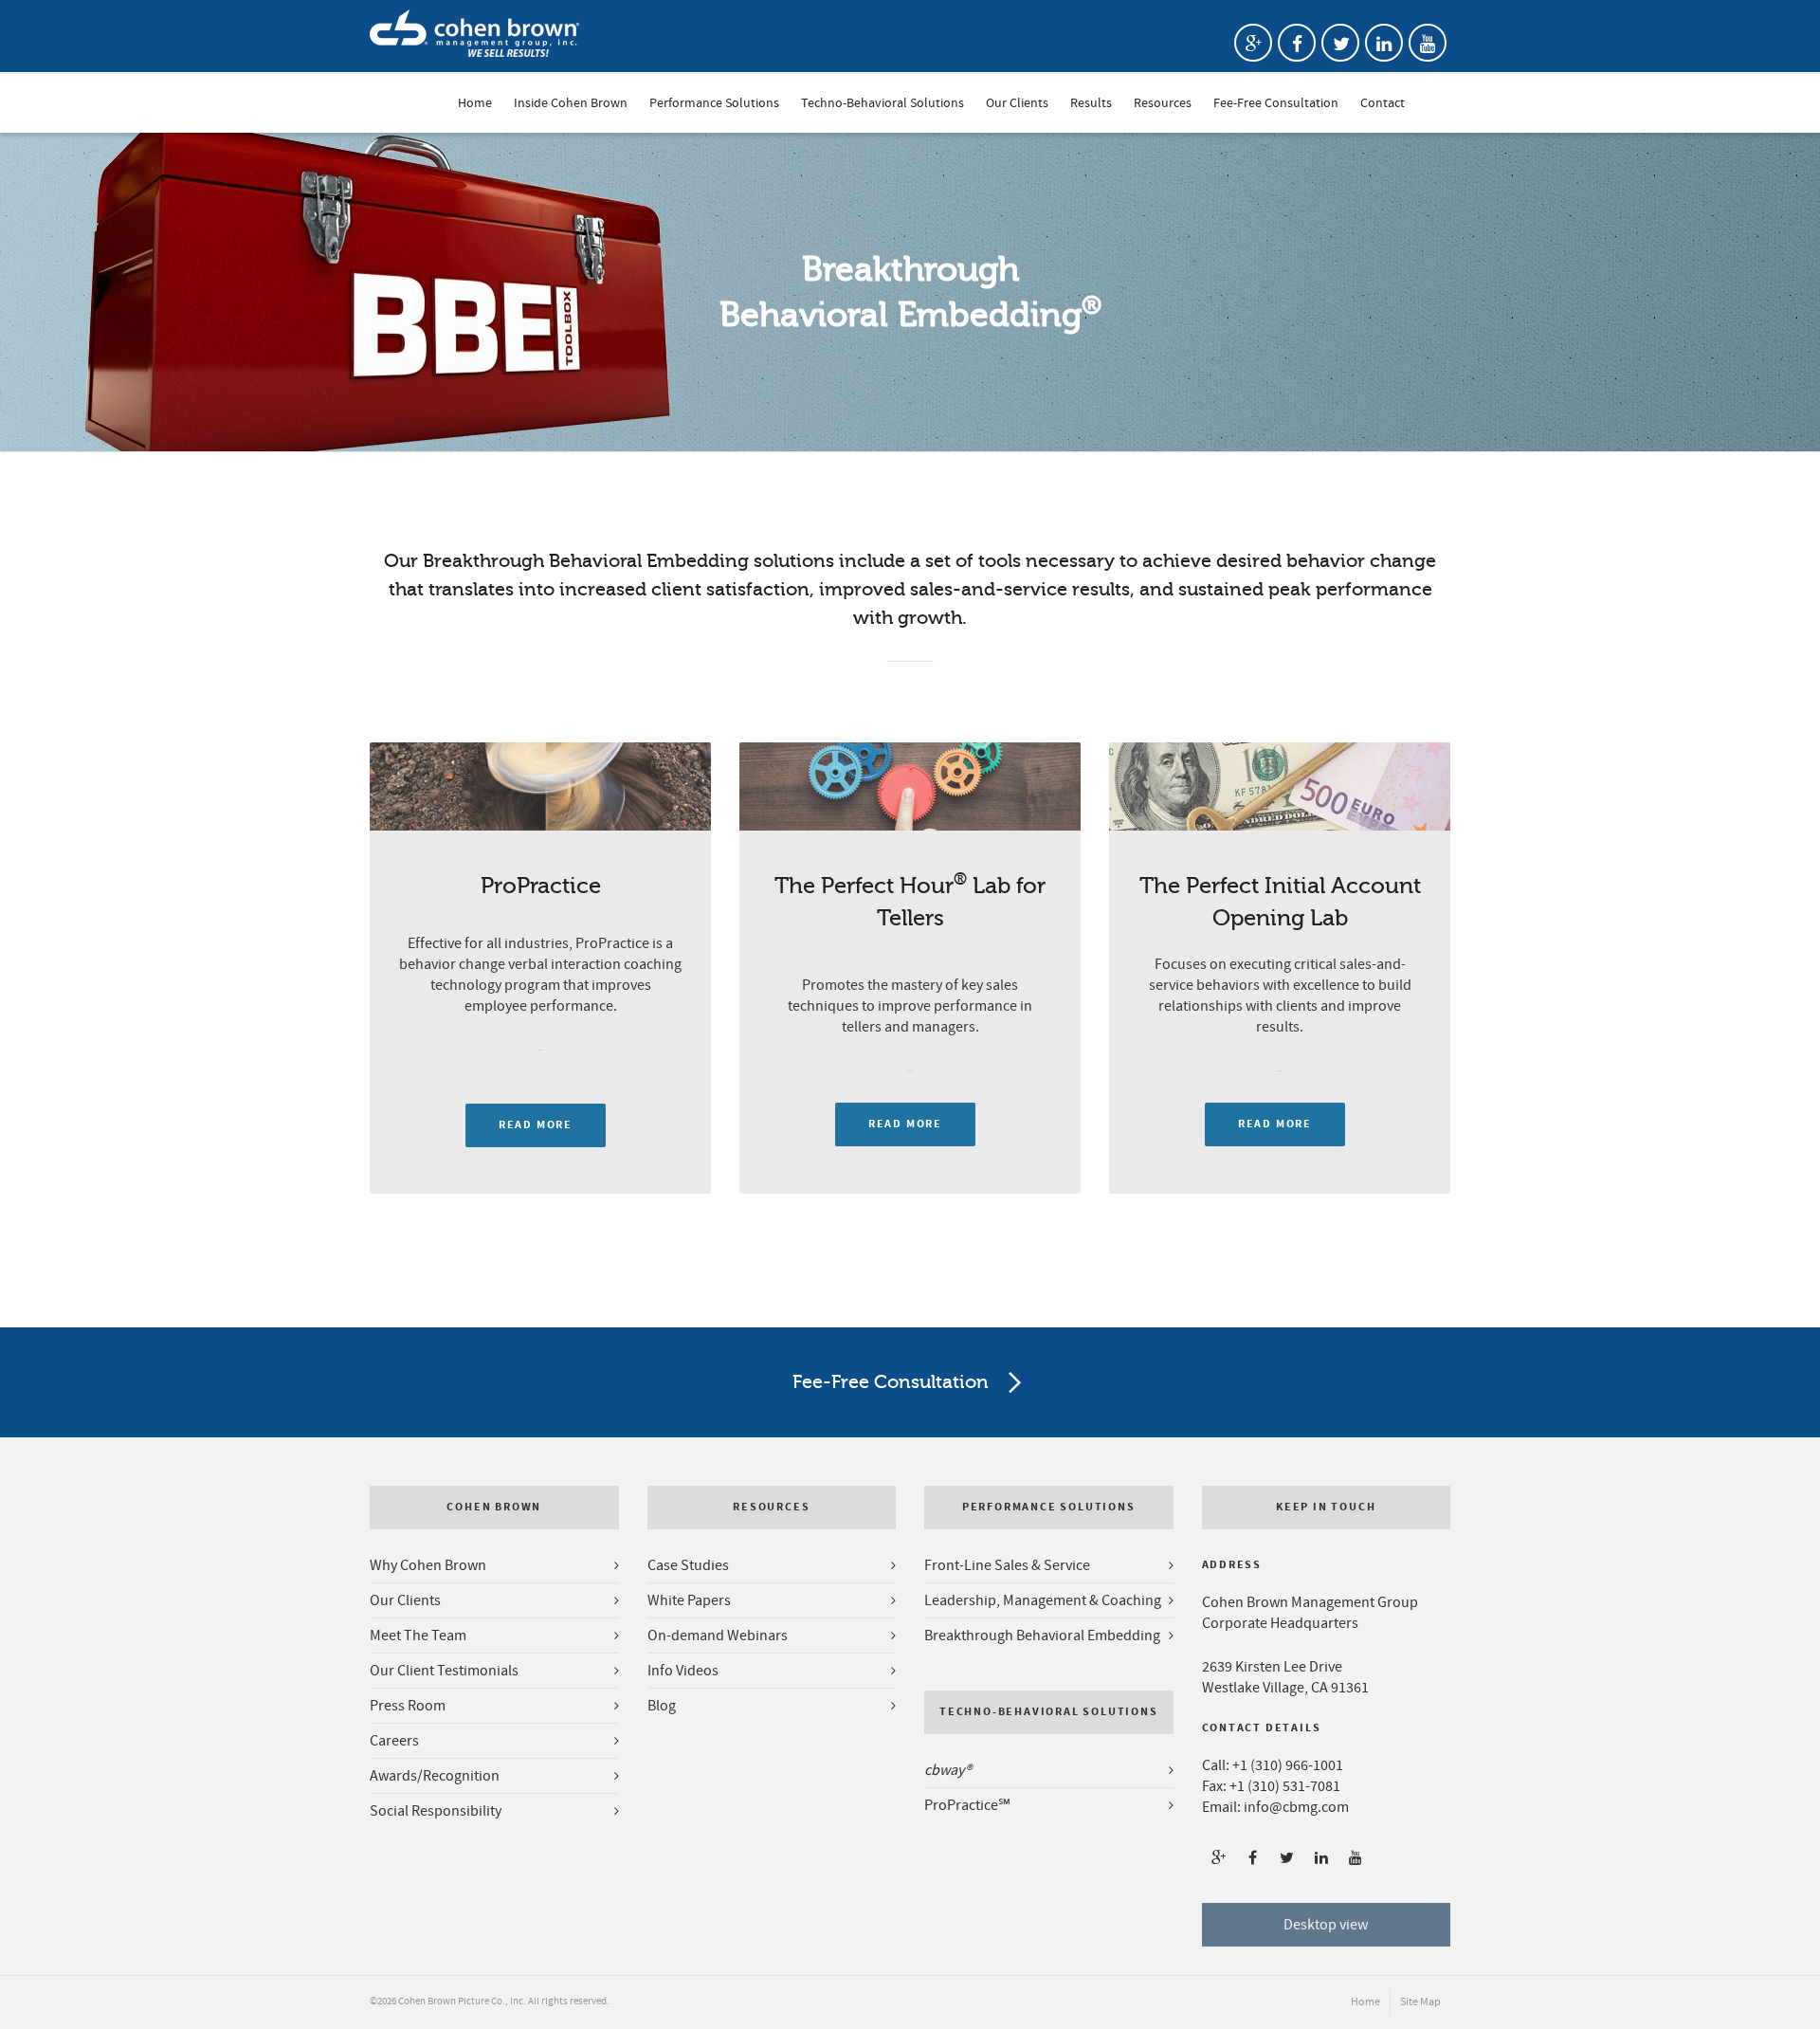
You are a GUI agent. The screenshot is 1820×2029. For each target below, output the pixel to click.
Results (1091, 98)
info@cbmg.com (1296, 1807)
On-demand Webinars (718, 1636)
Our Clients (1017, 98)
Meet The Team (418, 1636)
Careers (394, 1741)
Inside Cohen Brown (571, 98)
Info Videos (683, 1671)
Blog (662, 1706)
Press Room (408, 1706)
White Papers (689, 1600)
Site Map (1420, 2002)
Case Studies (688, 1565)
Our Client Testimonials (444, 1671)
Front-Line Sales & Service (1007, 1565)
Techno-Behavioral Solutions (883, 98)
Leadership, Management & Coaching (1043, 1600)
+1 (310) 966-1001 (1288, 1765)
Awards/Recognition (435, 1776)
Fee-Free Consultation (1276, 98)
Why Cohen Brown (428, 1565)
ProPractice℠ (967, 1805)
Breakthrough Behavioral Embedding (1042, 1636)
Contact (1383, 98)
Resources (1163, 98)
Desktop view (1326, 1925)
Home (475, 98)
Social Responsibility (436, 1811)
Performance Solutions (714, 98)
